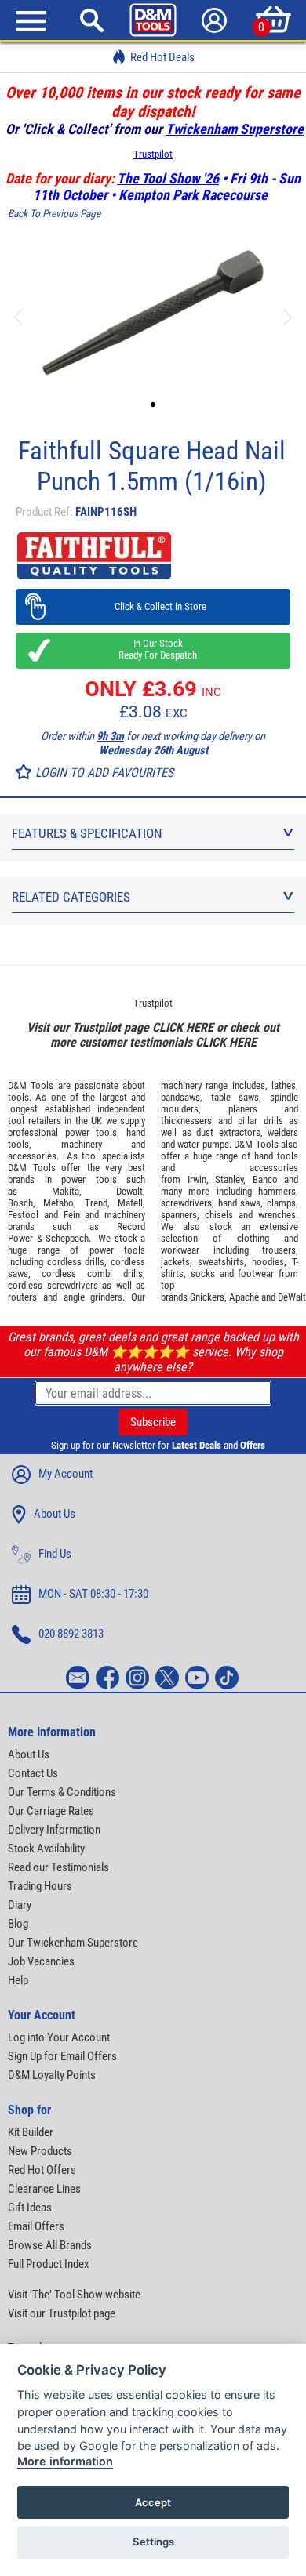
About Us (55, 1514)
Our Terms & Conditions (62, 1792)
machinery (82, 1144)
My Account (66, 1474)
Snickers (207, 1297)
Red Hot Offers (42, 2170)
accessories (32, 1156)
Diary (20, 1905)
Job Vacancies (41, 1961)
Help (18, 1980)
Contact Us (33, 1773)
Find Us (55, 1554)
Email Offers (36, 2226)
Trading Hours (40, 1886)
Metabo (58, 1203)
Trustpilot (153, 154)
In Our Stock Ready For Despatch (153, 649)
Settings (153, 2542)
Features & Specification (87, 833)
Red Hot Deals (162, 57)
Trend (96, 1203)
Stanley (229, 1179)
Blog (18, 1924)
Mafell (130, 1203)
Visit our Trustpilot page (62, 2313)
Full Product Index (49, 2264)
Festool (23, 1215)
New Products (40, 2151)
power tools (91, 1132)
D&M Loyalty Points (52, 2075)
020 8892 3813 (71, 1634)
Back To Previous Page (54, 214)
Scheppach (67, 1238)
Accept (153, 2502)
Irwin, (198, 1179)
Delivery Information (54, 1830)
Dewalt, (131, 1191)
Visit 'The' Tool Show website (74, 2295)
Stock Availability (46, 1849)
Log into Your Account (59, 2037)
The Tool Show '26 (168, 178)
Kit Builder (31, 2132)
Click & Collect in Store (153, 606)
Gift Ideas (30, 2208)
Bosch (20, 1203)
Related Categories (71, 897)
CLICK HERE (183, 1027)
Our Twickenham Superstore (73, 1943)
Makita (66, 1191)
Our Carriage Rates (51, 1811)
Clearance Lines (44, 2189)
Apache (244, 1297)
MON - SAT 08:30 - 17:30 (93, 1594)
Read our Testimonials (58, 1867)
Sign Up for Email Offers (62, 2056)
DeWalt (292, 1297)
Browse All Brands (50, 2245)
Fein (72, 1215)
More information (65, 2461)
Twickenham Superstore (235, 129)
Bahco (265, 1179)
